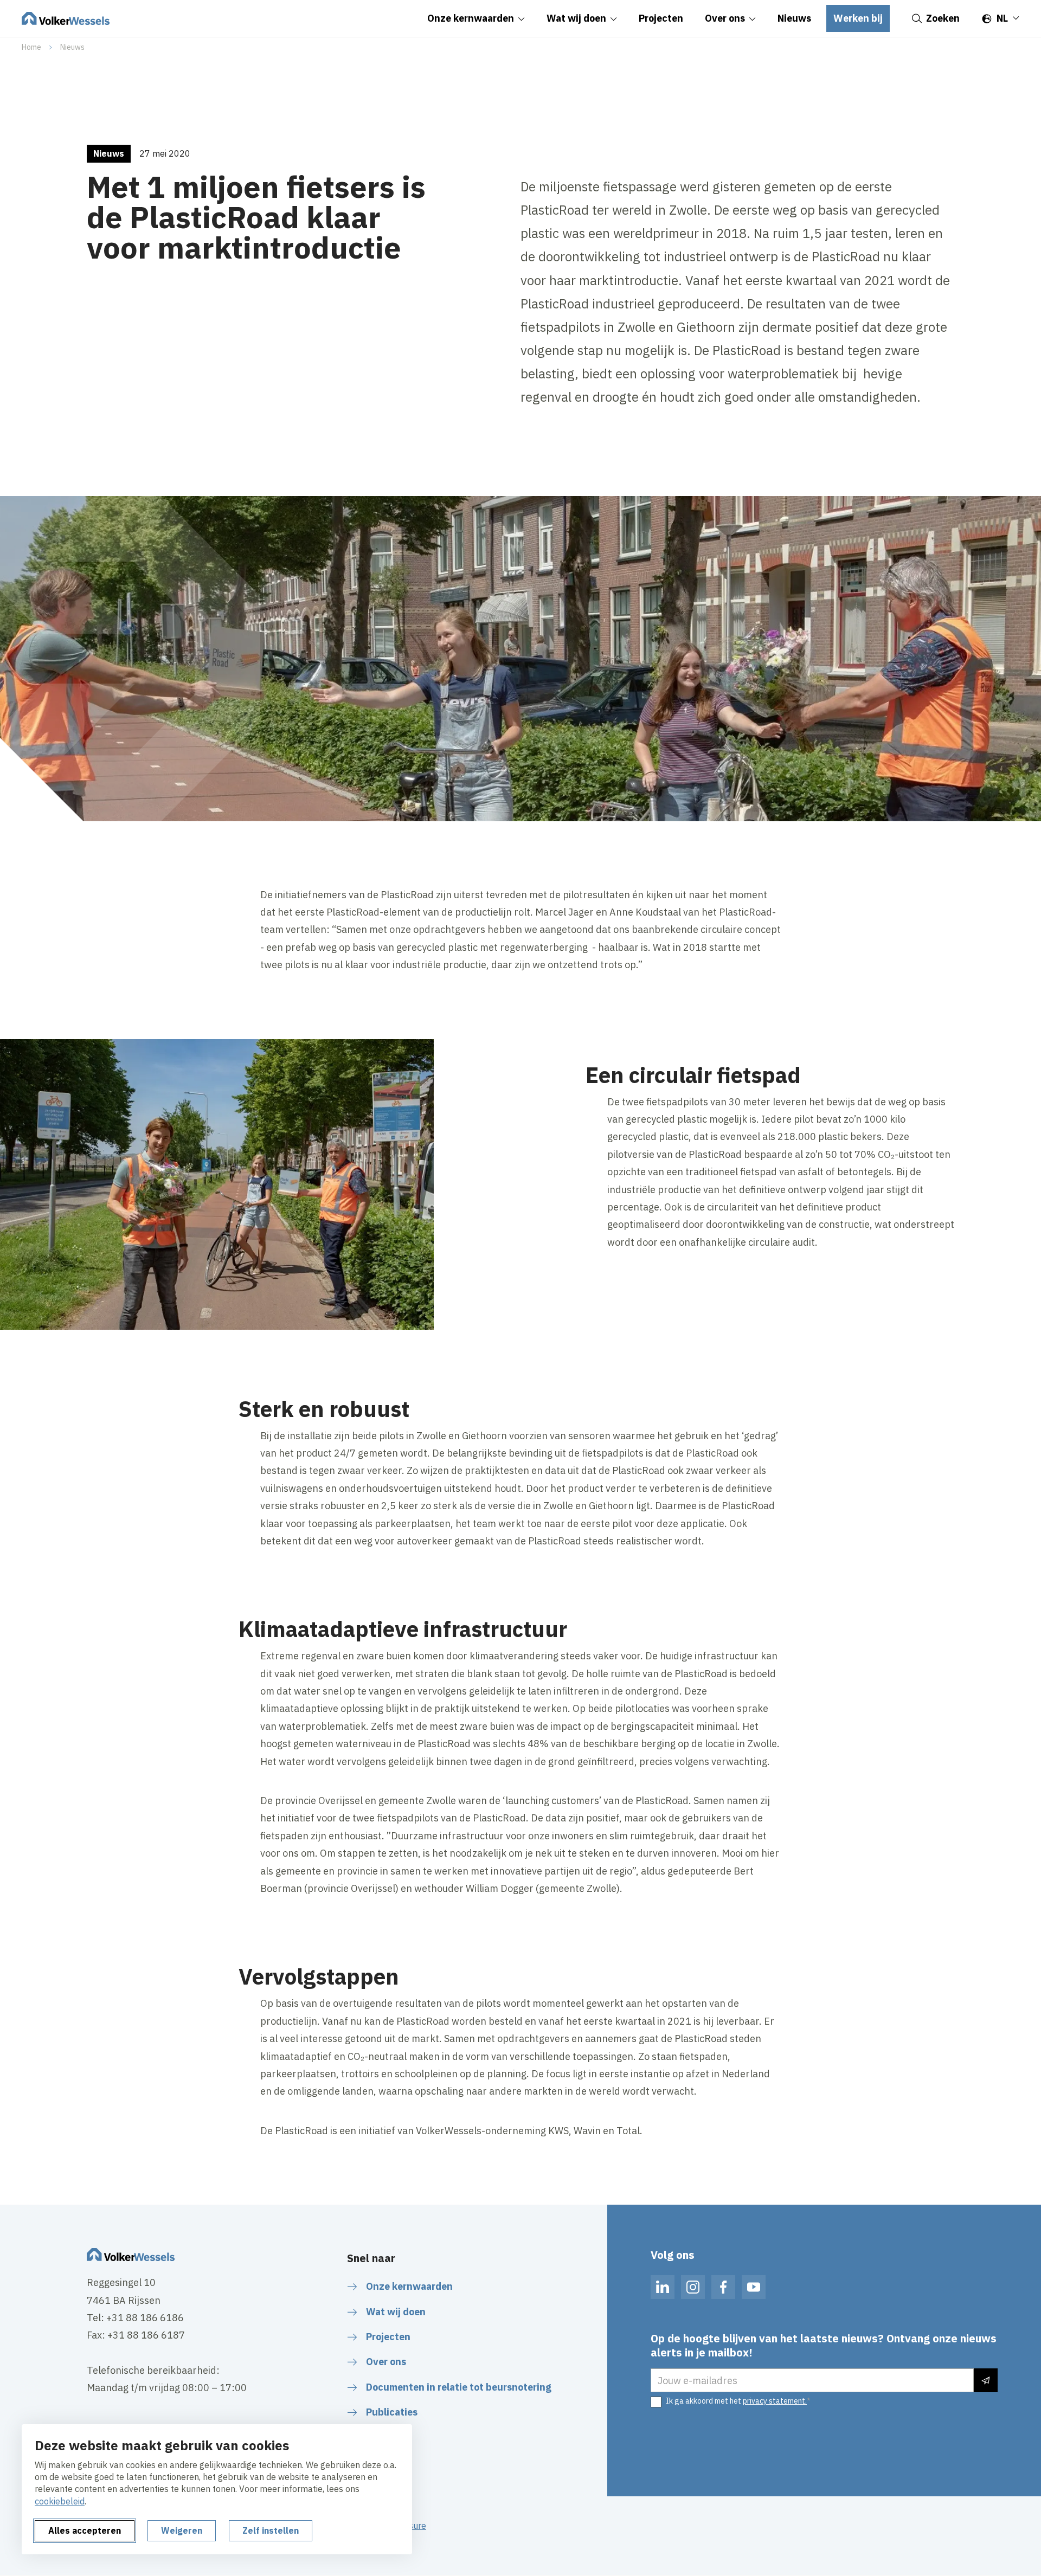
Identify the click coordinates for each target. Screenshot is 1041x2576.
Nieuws (72, 47)
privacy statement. (775, 2401)
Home (31, 47)
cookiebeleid (60, 2501)
